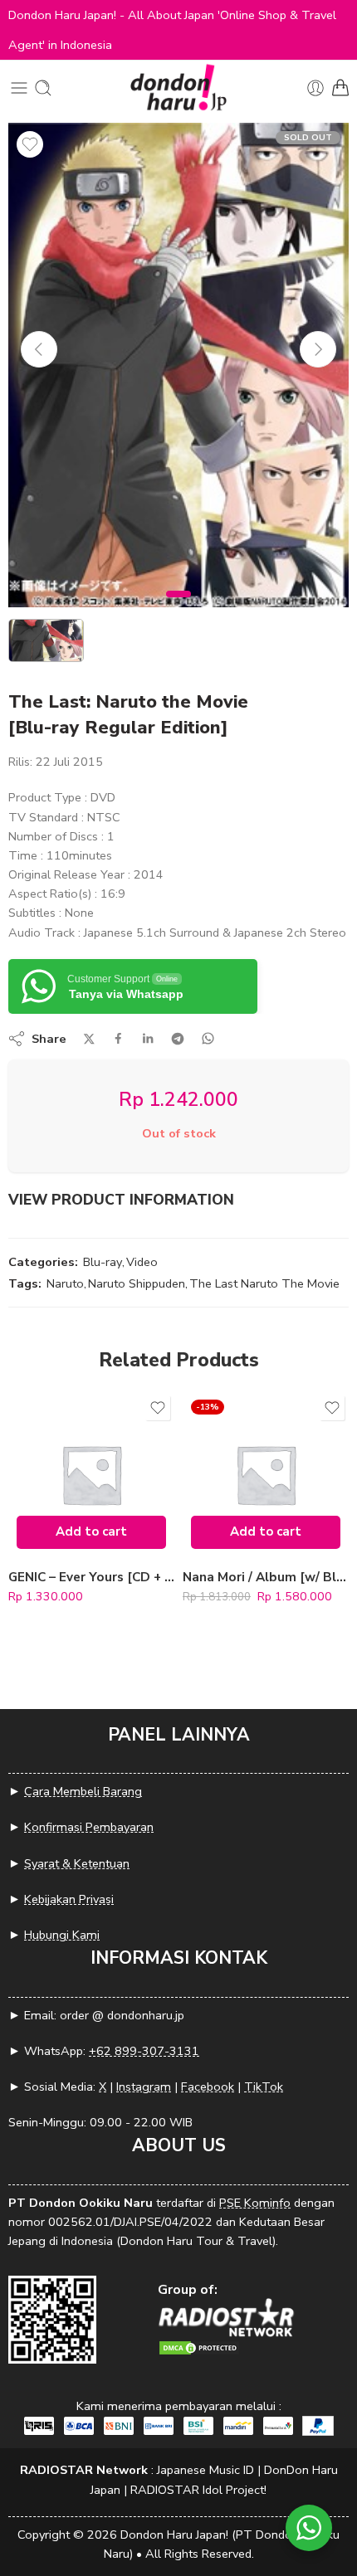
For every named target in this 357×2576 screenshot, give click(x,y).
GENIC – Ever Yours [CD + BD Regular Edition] (91, 1577)
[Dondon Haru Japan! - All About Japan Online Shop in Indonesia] (178, 88)
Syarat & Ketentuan (77, 1863)
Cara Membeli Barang (83, 1791)
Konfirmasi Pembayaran (89, 1827)
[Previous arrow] (39, 349)
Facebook (208, 2087)
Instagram (144, 2087)
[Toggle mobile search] (43, 88)
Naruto (65, 1283)
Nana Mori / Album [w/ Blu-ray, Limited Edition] (266, 1577)
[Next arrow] (318, 349)
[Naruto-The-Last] (178, 365)
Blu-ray (103, 1262)
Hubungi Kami (62, 1935)
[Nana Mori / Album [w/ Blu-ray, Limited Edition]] (266, 1474)
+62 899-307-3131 (144, 2051)
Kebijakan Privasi (69, 1899)
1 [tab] (179, 608)
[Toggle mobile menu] (19, 88)
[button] (91, 1532)
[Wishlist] (30, 144)
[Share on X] (89, 1039)
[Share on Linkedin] (148, 1039)
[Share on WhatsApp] (208, 1038)
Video (142, 1262)
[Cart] (340, 88)
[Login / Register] (315, 88)
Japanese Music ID (205, 2470)
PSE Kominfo (255, 2203)
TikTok (264, 2087)
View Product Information (121, 1200)
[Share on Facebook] (118, 1038)
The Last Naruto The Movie (264, 1283)
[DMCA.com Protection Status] (199, 2347)
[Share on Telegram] (178, 1039)
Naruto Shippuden (137, 1283)
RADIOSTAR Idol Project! (198, 2490)
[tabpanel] (178, 369)
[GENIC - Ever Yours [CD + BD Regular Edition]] (91, 1474)
